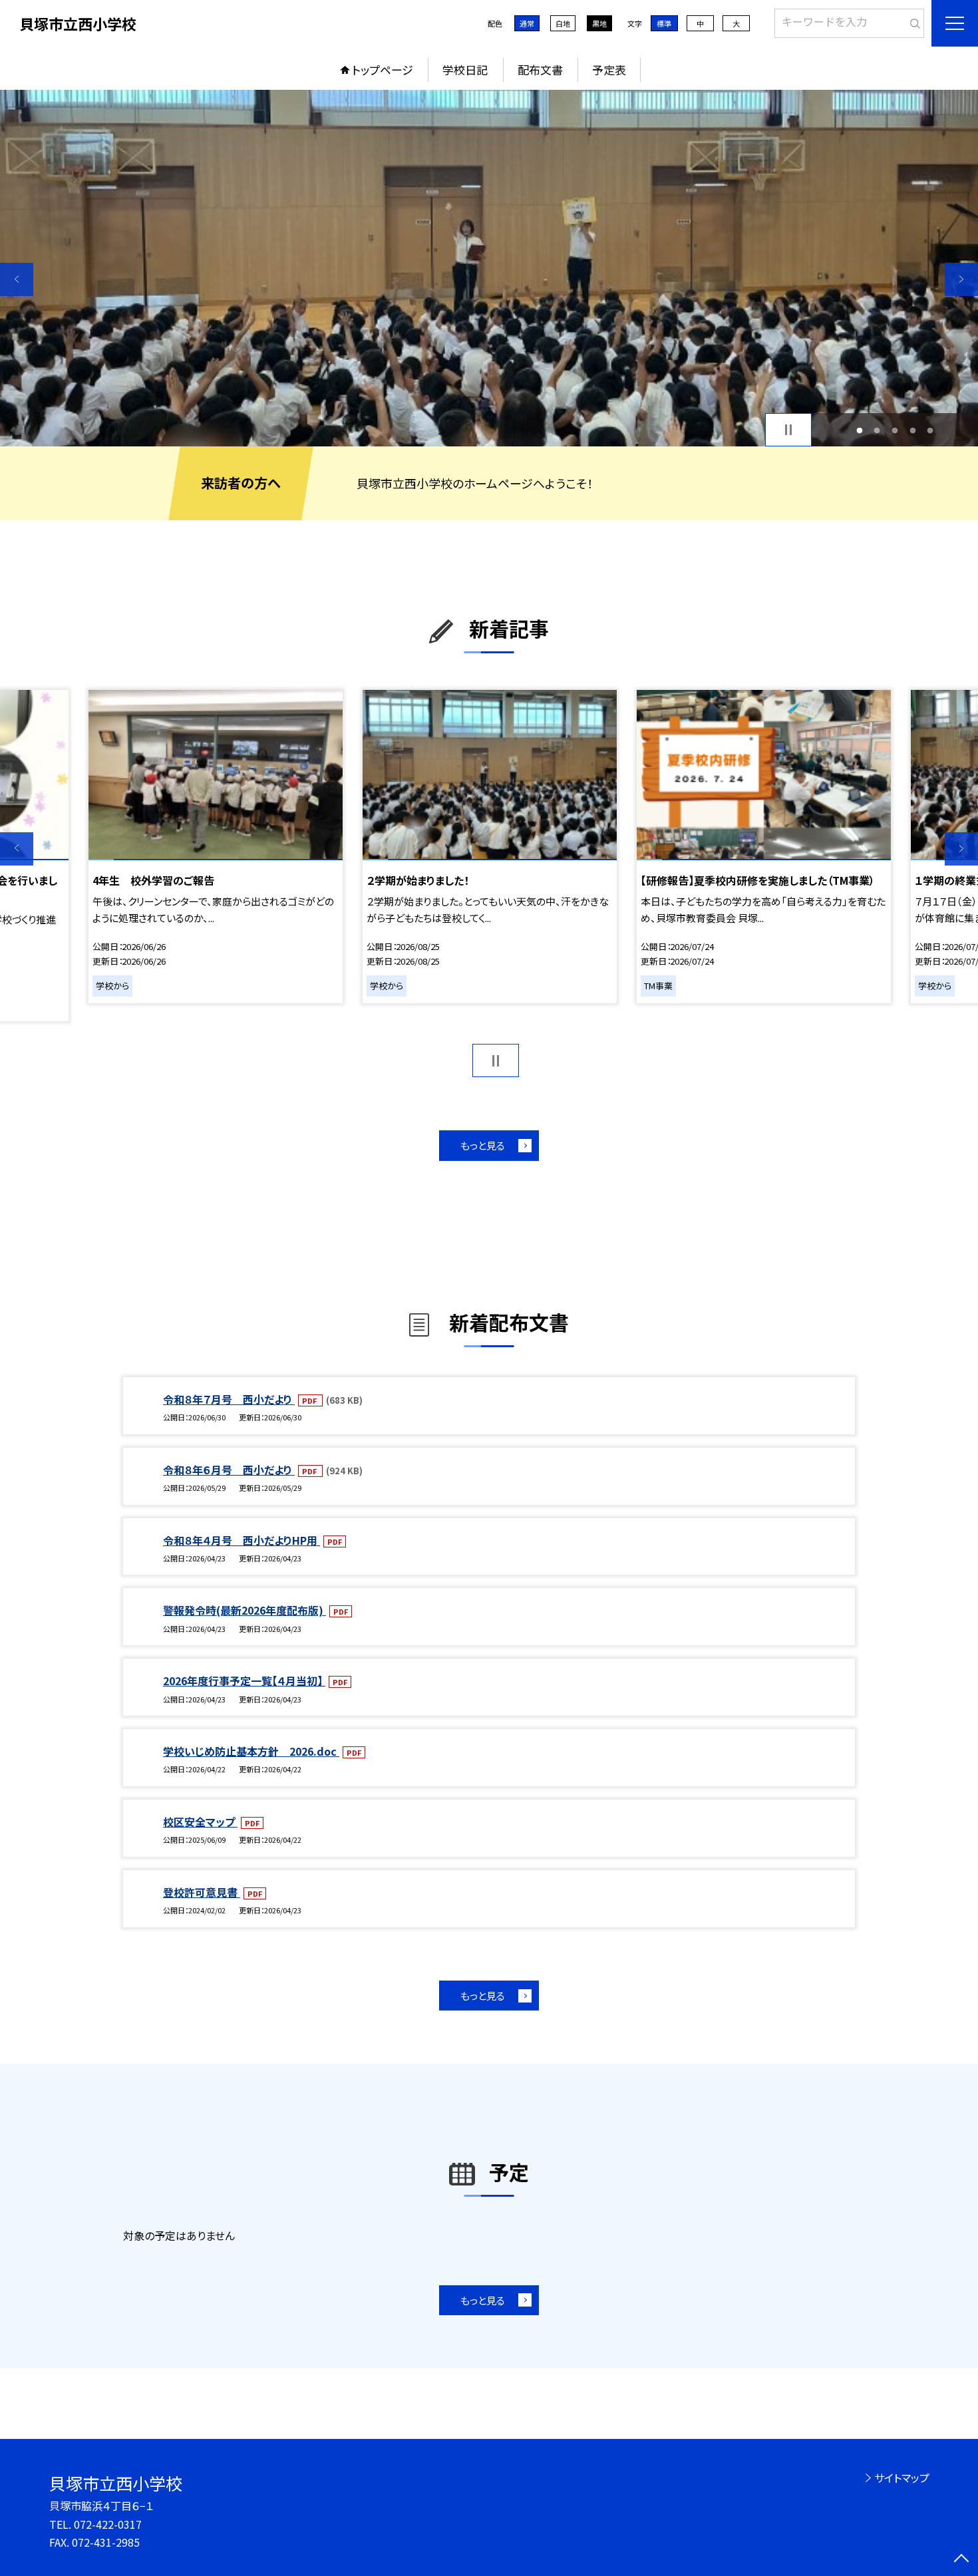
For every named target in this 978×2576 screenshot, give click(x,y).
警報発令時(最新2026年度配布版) (244, 1610)
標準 (664, 23)
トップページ (383, 70)
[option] (489, 268)
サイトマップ (902, 2478)
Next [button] (961, 279)
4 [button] (912, 430)
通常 (527, 23)
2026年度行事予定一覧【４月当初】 (244, 1681)
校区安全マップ (200, 1822)
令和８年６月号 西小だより (229, 1470)
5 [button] (930, 430)
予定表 (609, 70)
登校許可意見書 (202, 1892)
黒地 (599, 23)
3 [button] (895, 430)
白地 (563, 23)
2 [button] (877, 430)
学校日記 (465, 70)
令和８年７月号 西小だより (229, 1399)
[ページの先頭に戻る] (961, 2559)
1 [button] (859, 430)
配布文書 (540, 70)
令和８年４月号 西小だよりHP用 (242, 1540)
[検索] (912, 21)
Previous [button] (17, 279)
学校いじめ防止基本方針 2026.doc (251, 1751)
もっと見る (483, 1145)
